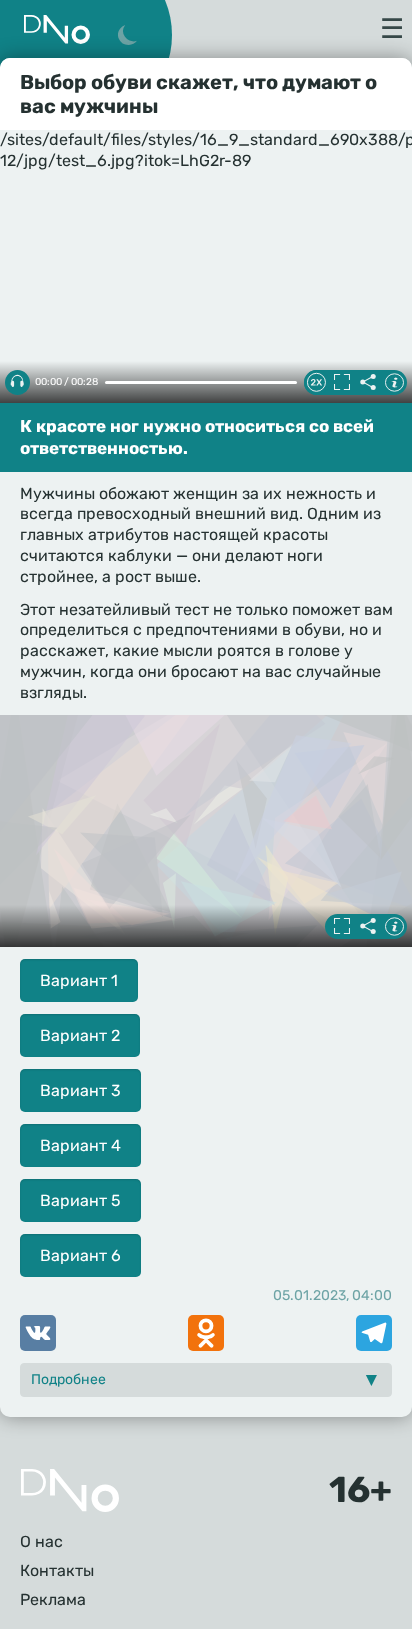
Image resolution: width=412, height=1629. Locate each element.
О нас (41, 1541)
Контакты (57, 1570)
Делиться (368, 382)
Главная (70, 1490)
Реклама (53, 1599)
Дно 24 (57, 29)
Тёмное (127, 36)
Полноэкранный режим (342, 382)
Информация (394, 382)
